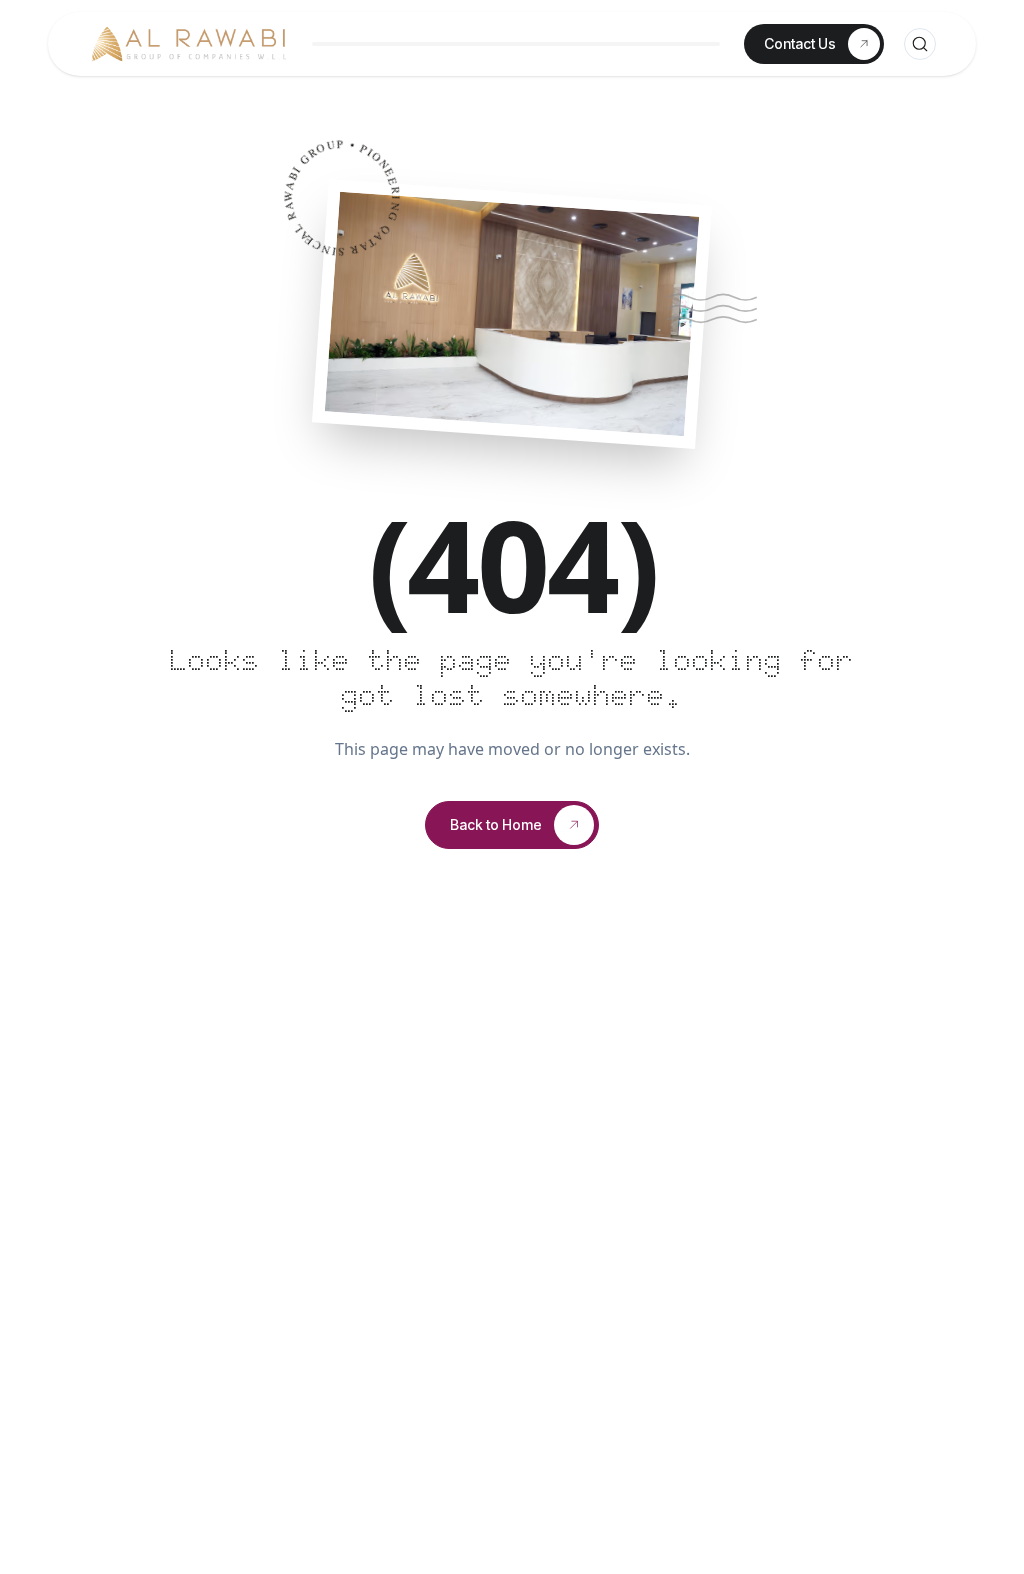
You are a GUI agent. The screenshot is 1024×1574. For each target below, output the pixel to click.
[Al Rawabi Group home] (188, 44)
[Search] (920, 44)
